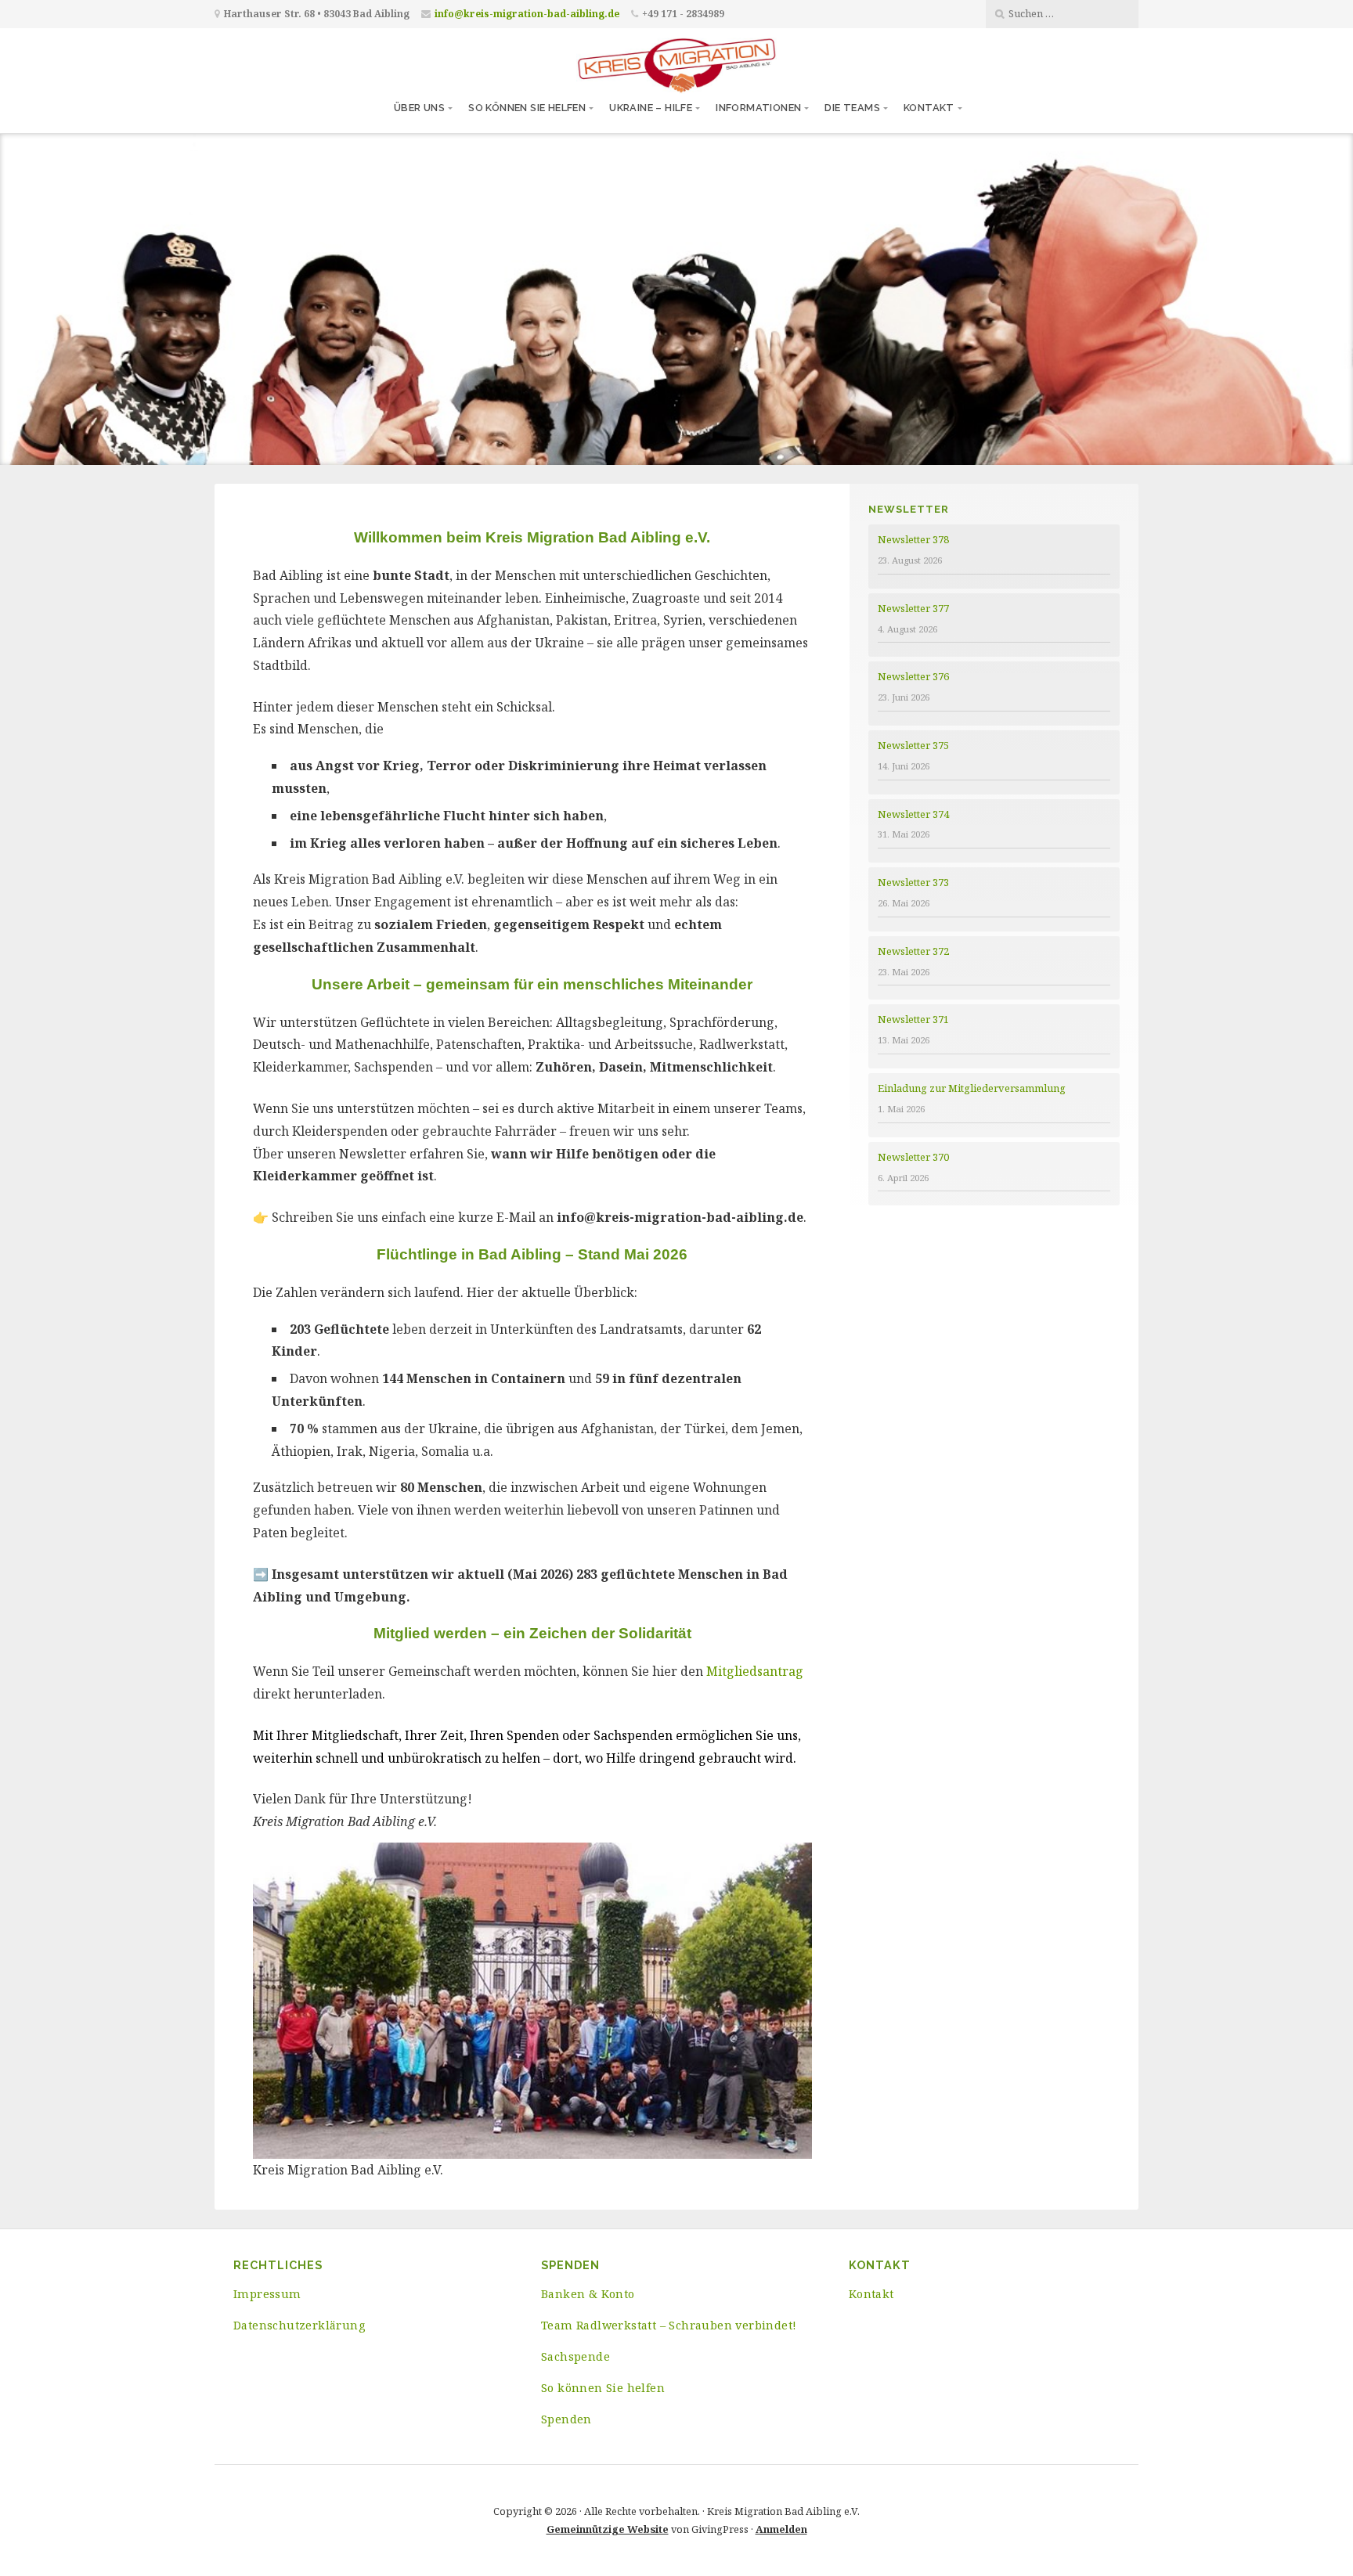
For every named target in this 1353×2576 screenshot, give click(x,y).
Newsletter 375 (913, 745)
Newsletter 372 (913, 951)
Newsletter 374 (913, 814)
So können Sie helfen (527, 108)
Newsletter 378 (913, 539)
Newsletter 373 (913, 882)
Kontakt (929, 108)
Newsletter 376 (913, 676)
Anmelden (781, 2529)
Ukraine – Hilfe (651, 108)
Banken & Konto (588, 2294)
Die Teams (852, 108)
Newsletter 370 (913, 1157)
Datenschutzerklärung (299, 2325)
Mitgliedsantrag (755, 1671)
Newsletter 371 (913, 1019)
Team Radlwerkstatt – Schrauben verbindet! (669, 2325)
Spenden (566, 2419)
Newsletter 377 (913, 608)
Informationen (758, 108)
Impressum (267, 2294)
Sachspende (575, 2356)
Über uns (419, 108)
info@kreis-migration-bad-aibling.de (527, 14)
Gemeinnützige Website (608, 2529)
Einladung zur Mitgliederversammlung (972, 1088)
